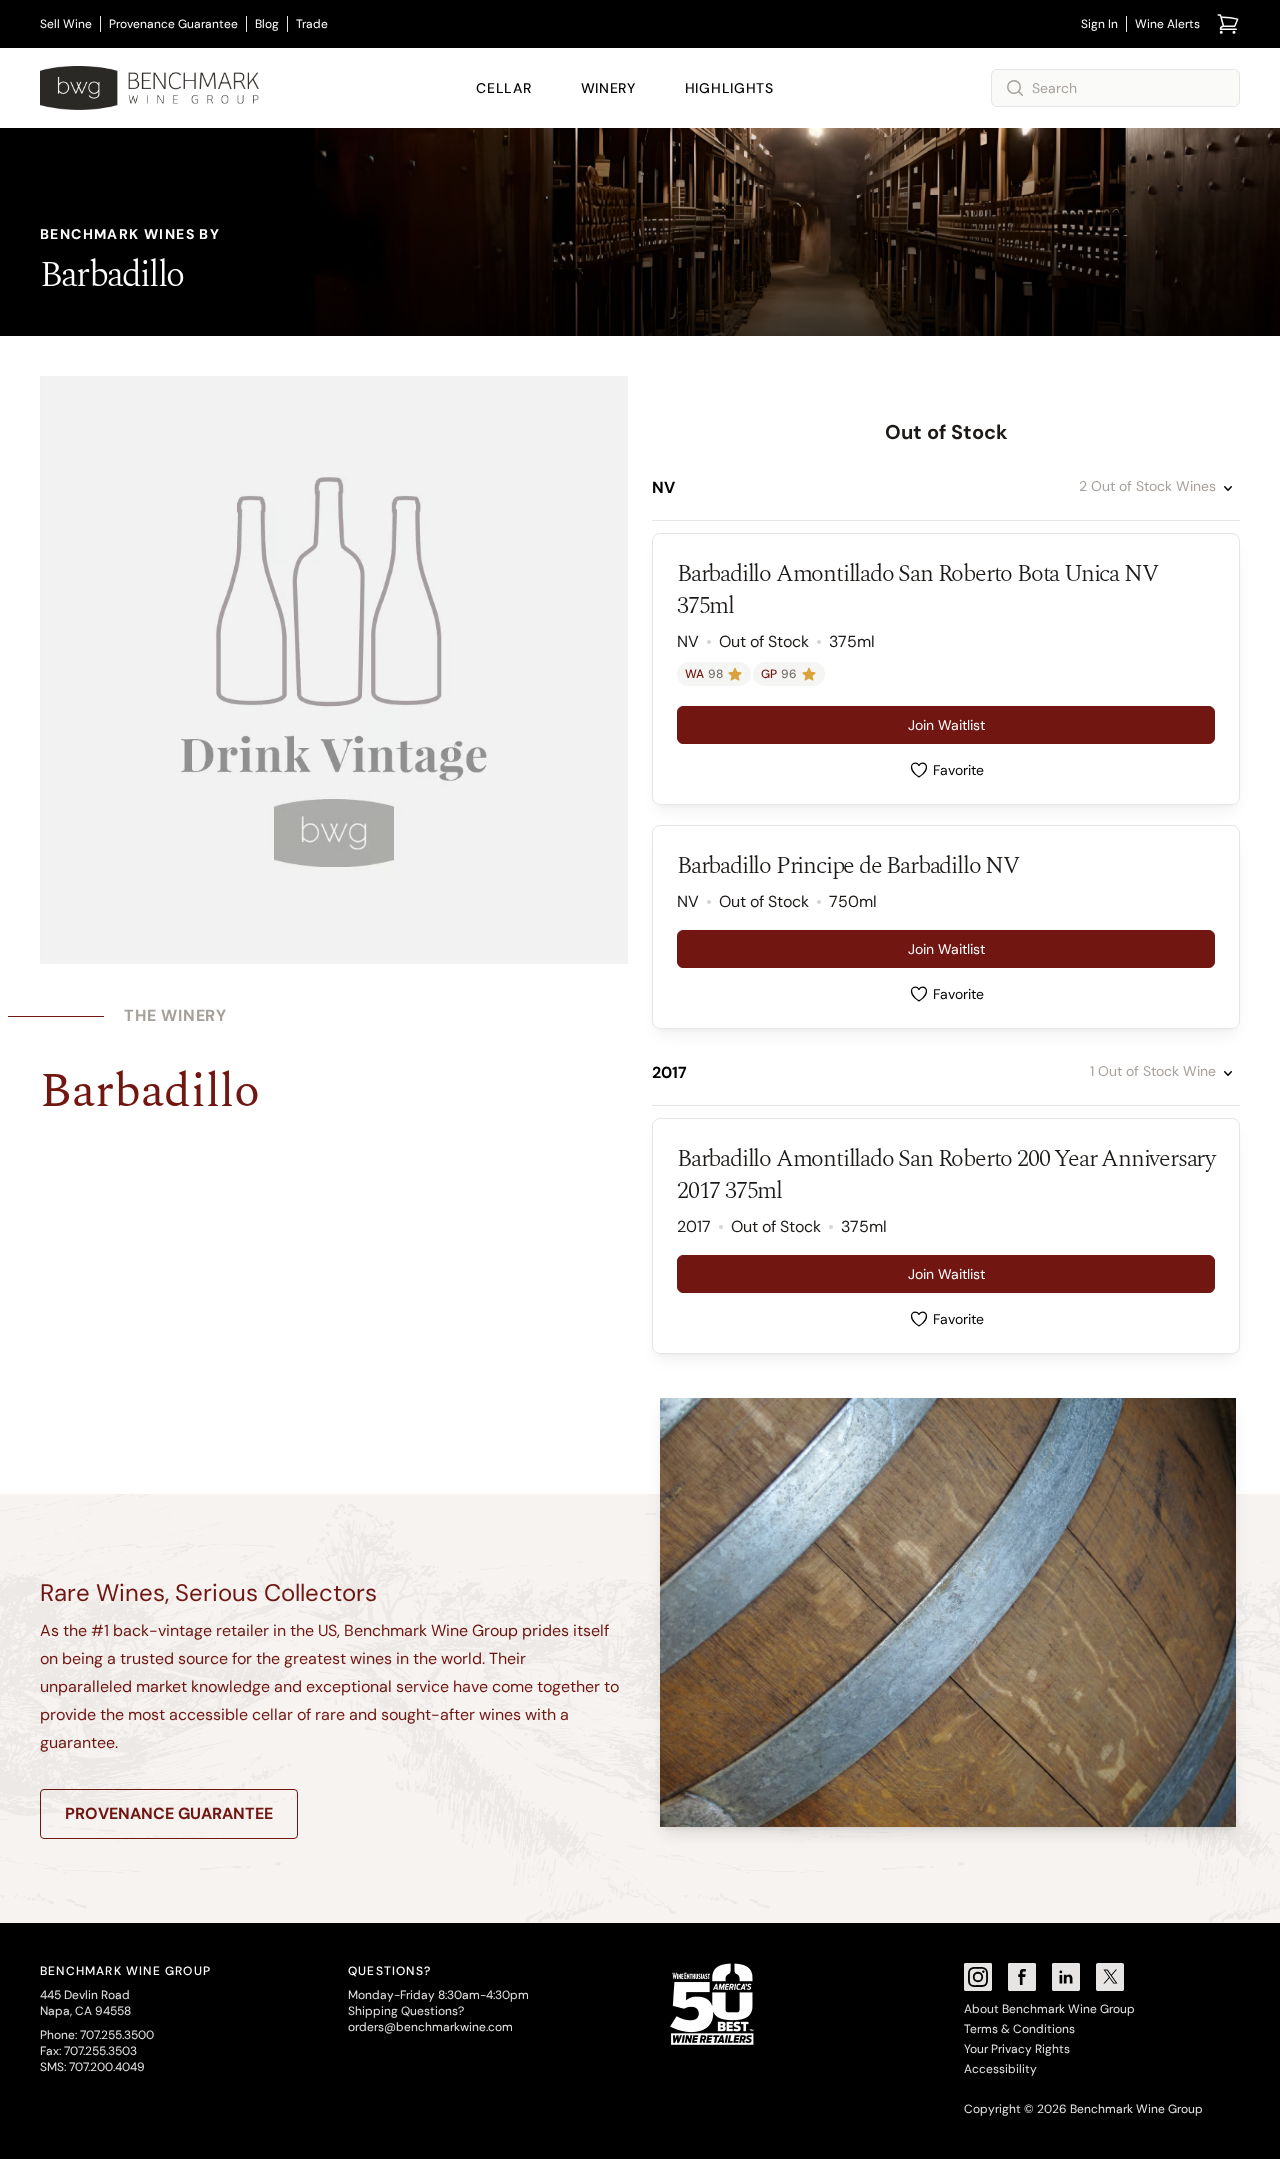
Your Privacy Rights (1017, 2049)
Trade (312, 24)
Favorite (958, 770)
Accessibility (1000, 2069)
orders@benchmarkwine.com (430, 2027)
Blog (267, 24)
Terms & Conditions (1019, 2029)
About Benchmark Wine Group (1049, 2009)
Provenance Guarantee (173, 24)
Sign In (1099, 24)
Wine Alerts (1167, 24)
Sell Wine (66, 24)
